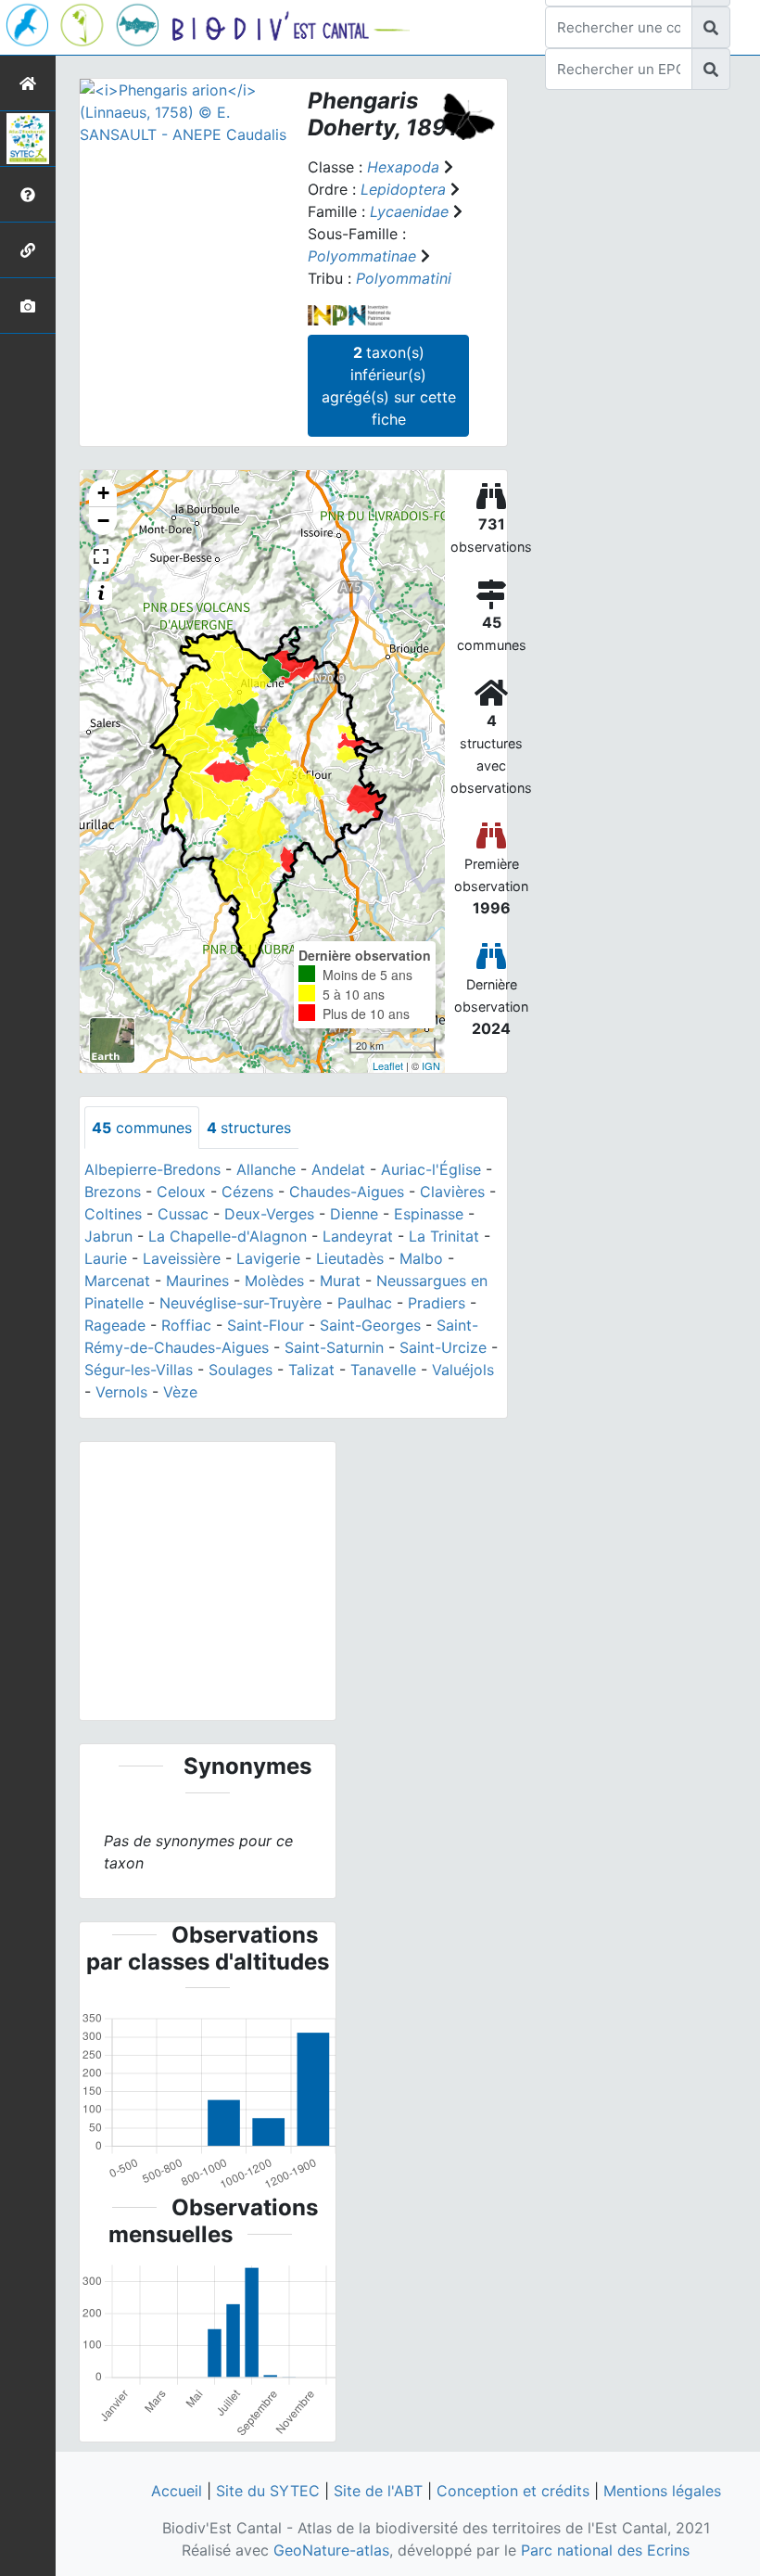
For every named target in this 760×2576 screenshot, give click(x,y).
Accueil (177, 2491)
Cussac (183, 1214)
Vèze (180, 1392)
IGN (431, 1065)
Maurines (197, 1281)
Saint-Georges (370, 1325)
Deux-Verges (269, 1214)
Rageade (115, 1325)
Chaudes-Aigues (347, 1192)
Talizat (311, 1370)
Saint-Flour (266, 1325)
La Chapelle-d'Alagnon (228, 1236)
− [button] (103, 521)
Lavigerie (268, 1258)
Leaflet (388, 1065)
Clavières (452, 1192)
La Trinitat (444, 1236)
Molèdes (274, 1281)
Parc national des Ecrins (605, 2550)
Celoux (181, 1192)
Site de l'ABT (378, 2491)
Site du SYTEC (268, 2491)
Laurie (106, 1258)
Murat (340, 1281)
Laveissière (182, 1258)
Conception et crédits (513, 2491)
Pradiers (437, 1303)
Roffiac (186, 1325)
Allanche (266, 1169)
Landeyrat (358, 1236)
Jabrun (108, 1236)
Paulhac (365, 1303)
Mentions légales (662, 2491)
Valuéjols (463, 1370)
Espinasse (429, 1214)
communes (142, 1128)
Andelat (338, 1169)
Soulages (241, 1370)
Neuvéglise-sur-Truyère (241, 1303)
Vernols (121, 1392)
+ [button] (103, 493)
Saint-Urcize (443, 1347)
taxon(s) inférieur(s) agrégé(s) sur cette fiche (389, 386)
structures (249, 1128)
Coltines (113, 1214)
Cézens (247, 1192)
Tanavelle (383, 1370)
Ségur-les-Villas (139, 1370)
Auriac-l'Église (431, 1169)
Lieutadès (350, 1258)
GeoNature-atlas (331, 2550)
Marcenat (117, 1281)
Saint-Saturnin (334, 1347)
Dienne (354, 1214)
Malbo (421, 1258)
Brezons (113, 1192)
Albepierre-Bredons (152, 1169)
